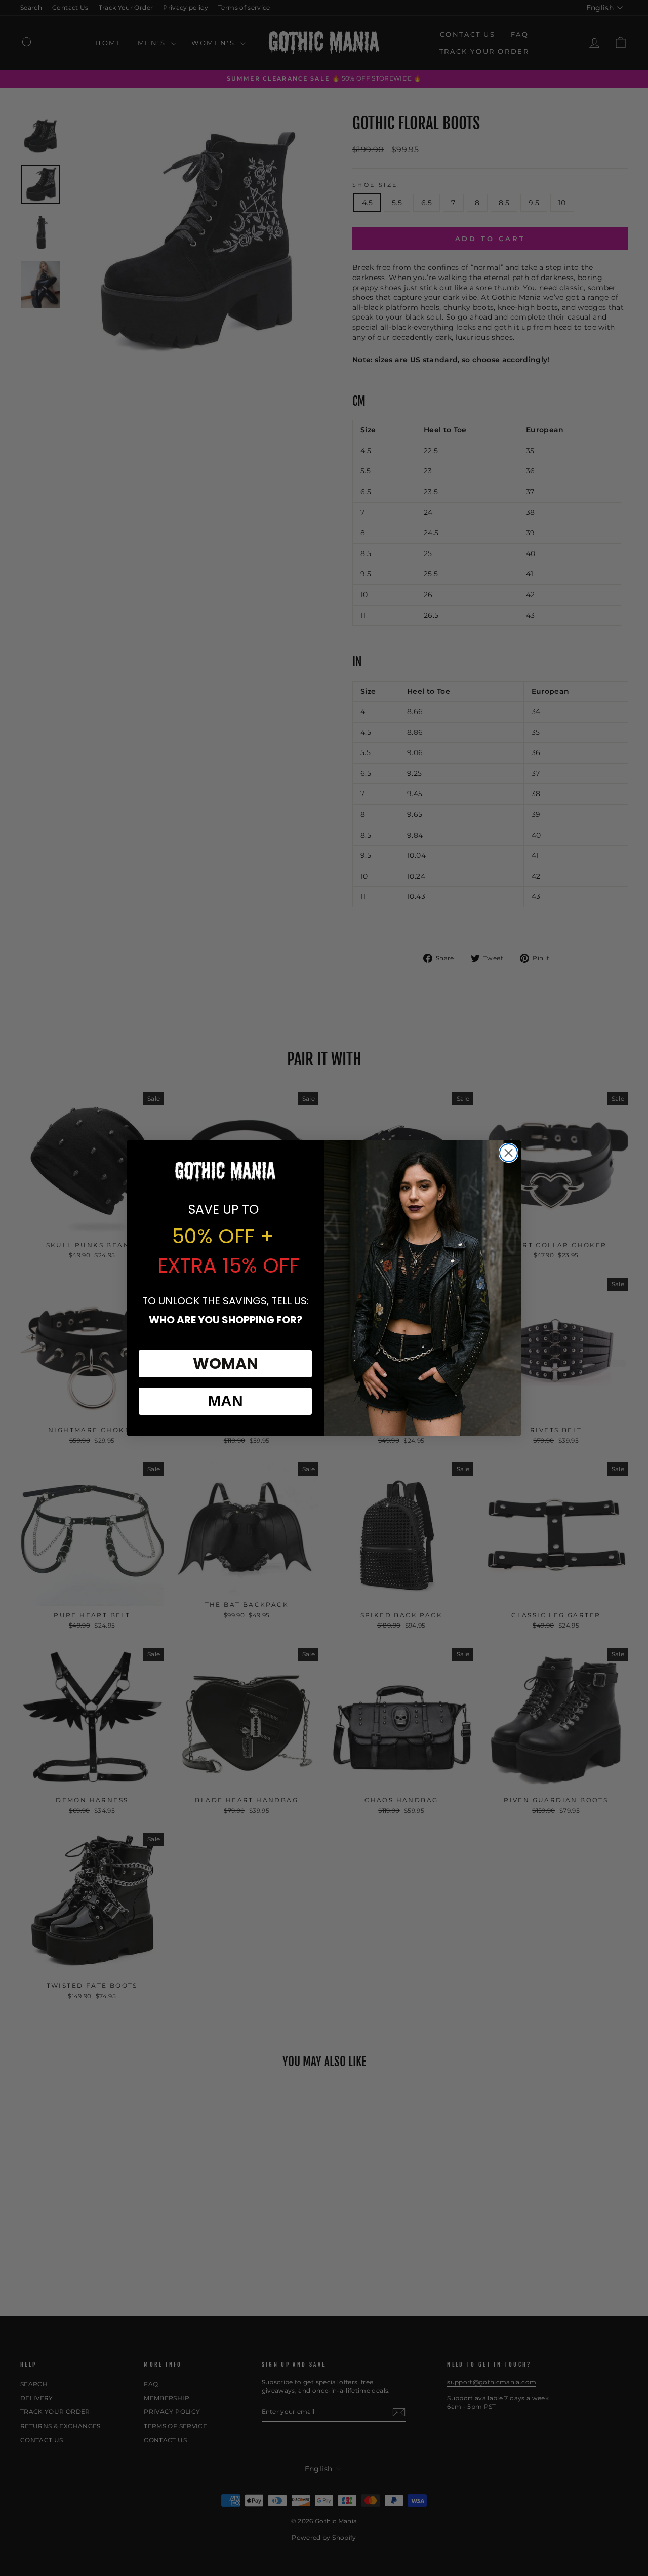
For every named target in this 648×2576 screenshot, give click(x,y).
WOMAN (226, 1363)
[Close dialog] (509, 1153)
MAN (226, 1401)
